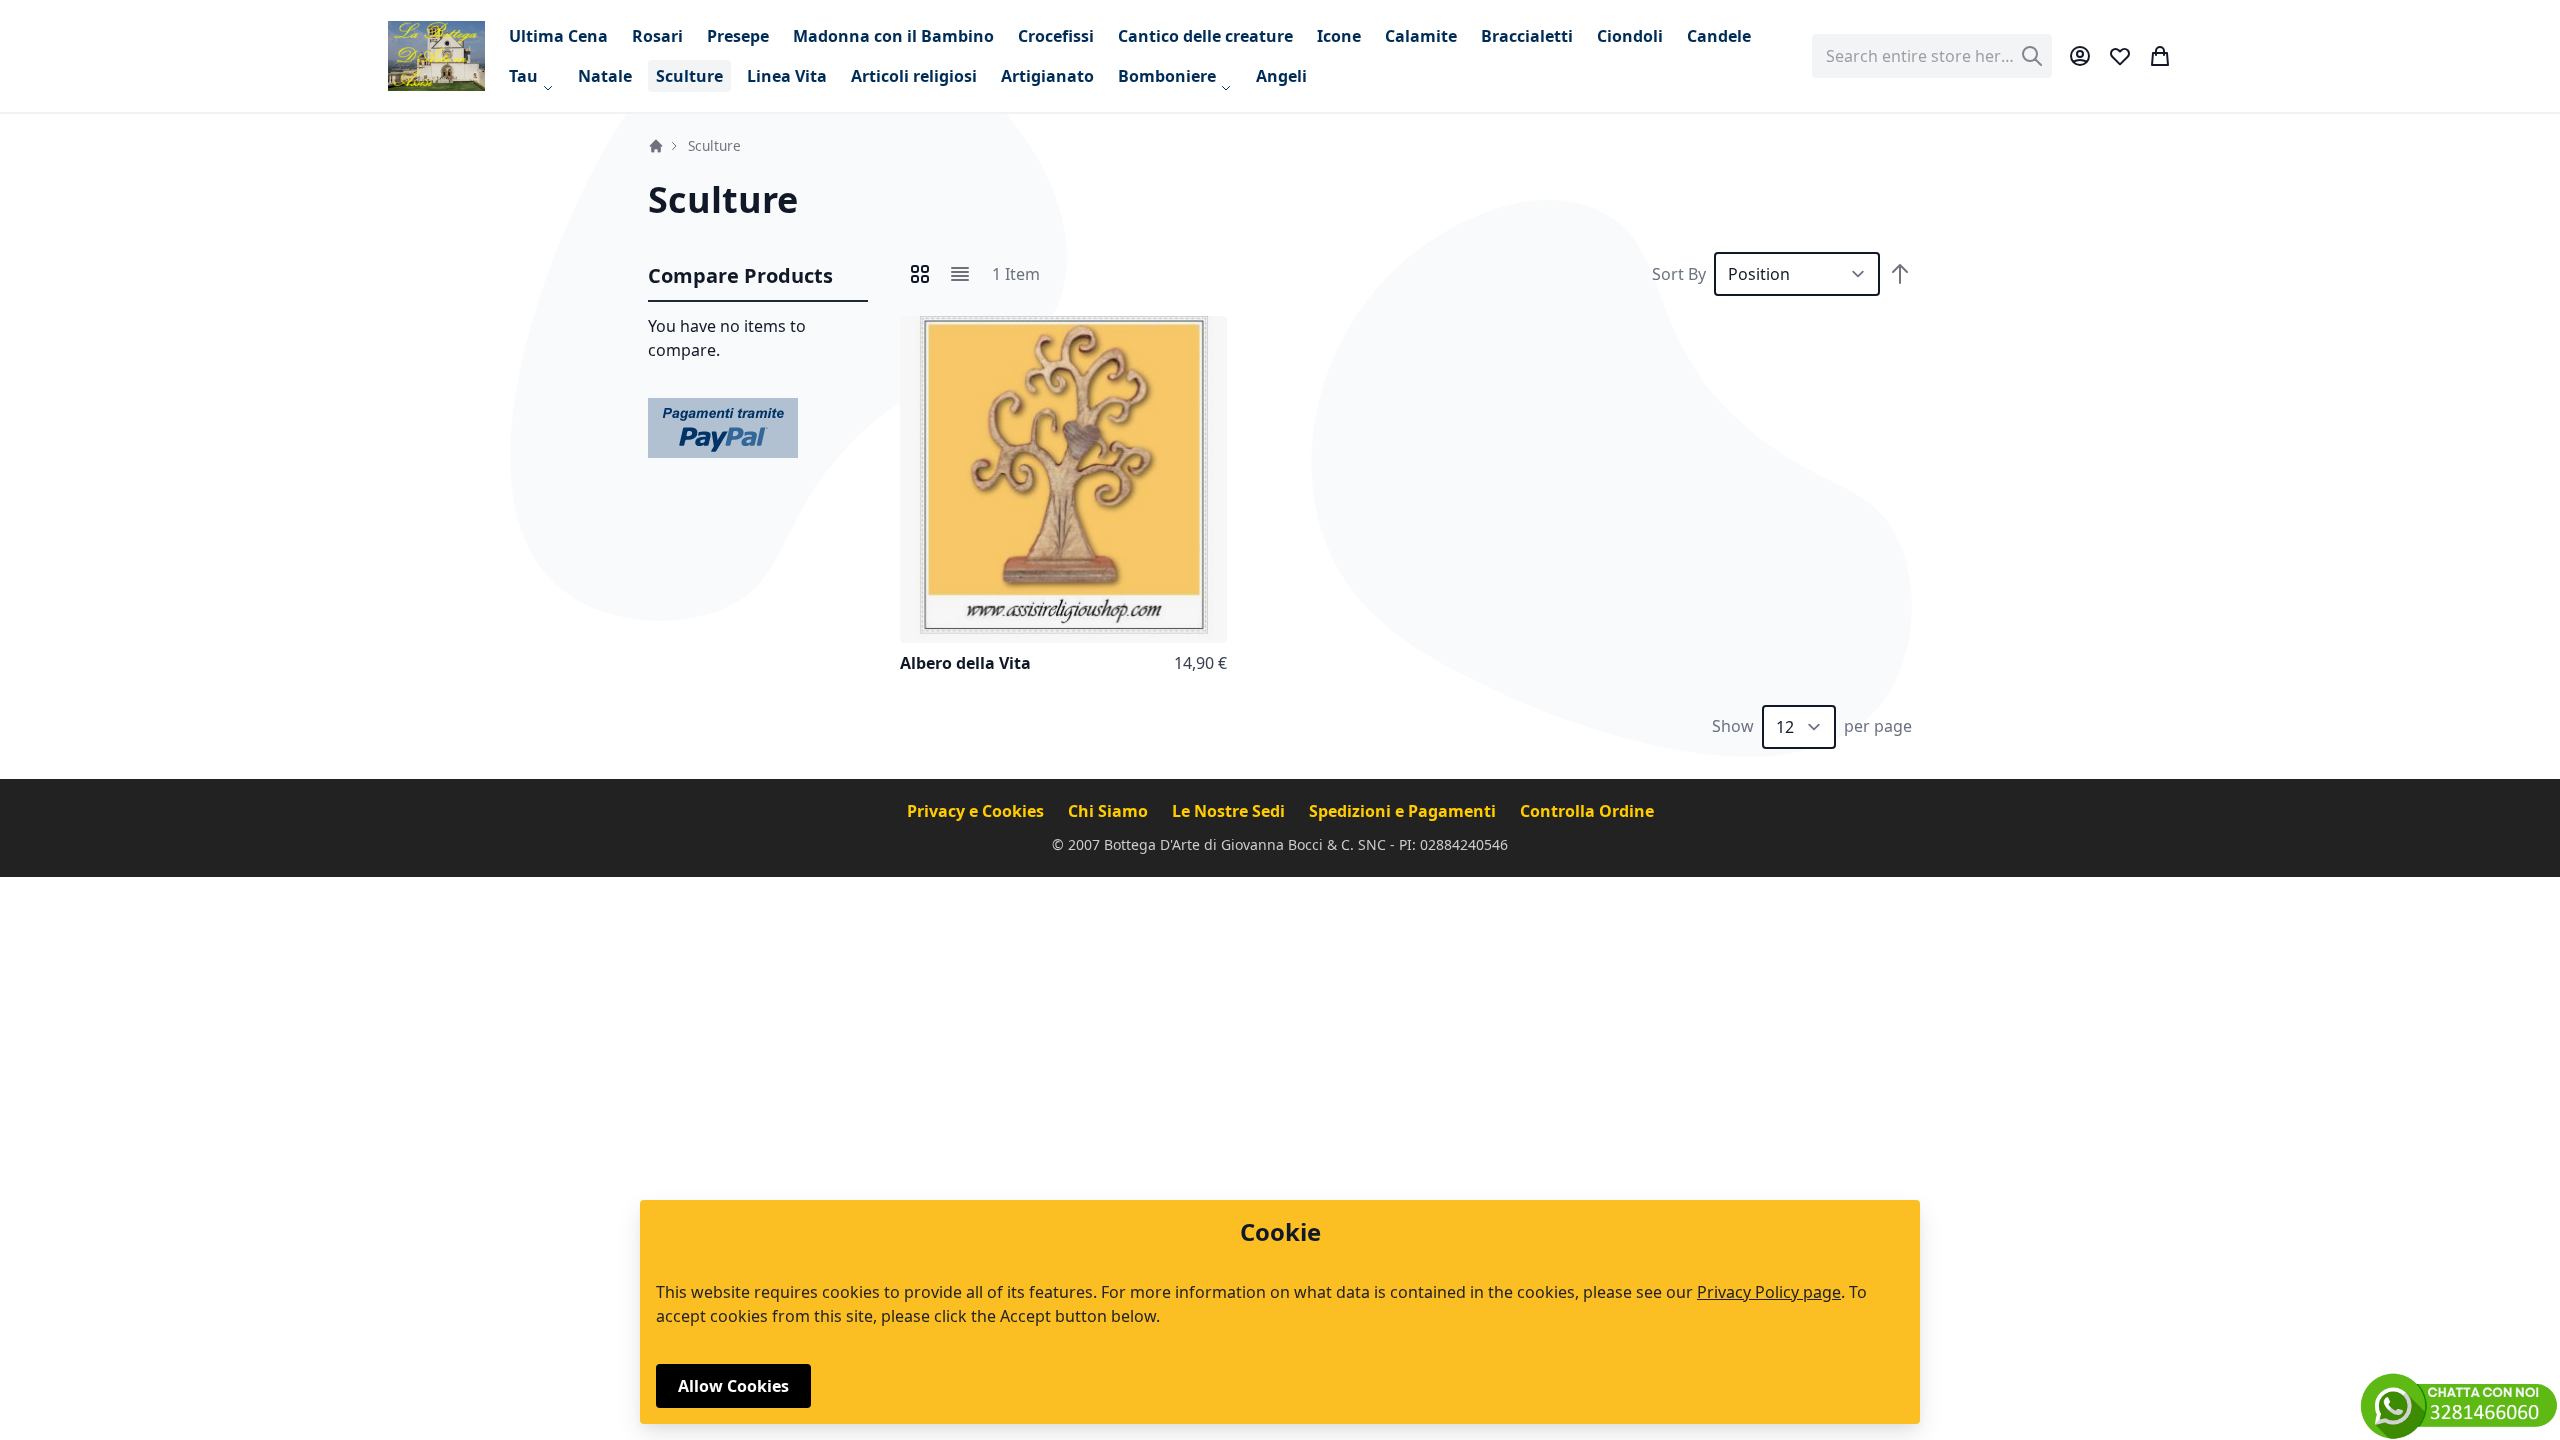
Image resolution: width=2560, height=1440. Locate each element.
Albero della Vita (965, 663)
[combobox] (1932, 56)
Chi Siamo (1110, 811)
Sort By (1679, 274)
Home (656, 146)
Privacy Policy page (1769, 1292)
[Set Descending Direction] (1900, 274)
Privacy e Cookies (977, 811)
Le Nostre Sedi (1230, 811)
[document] (1280, 1312)
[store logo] (436, 55)
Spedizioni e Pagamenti (1404, 811)
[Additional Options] (723, 426)
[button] (1207, 336)
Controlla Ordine (1587, 811)
